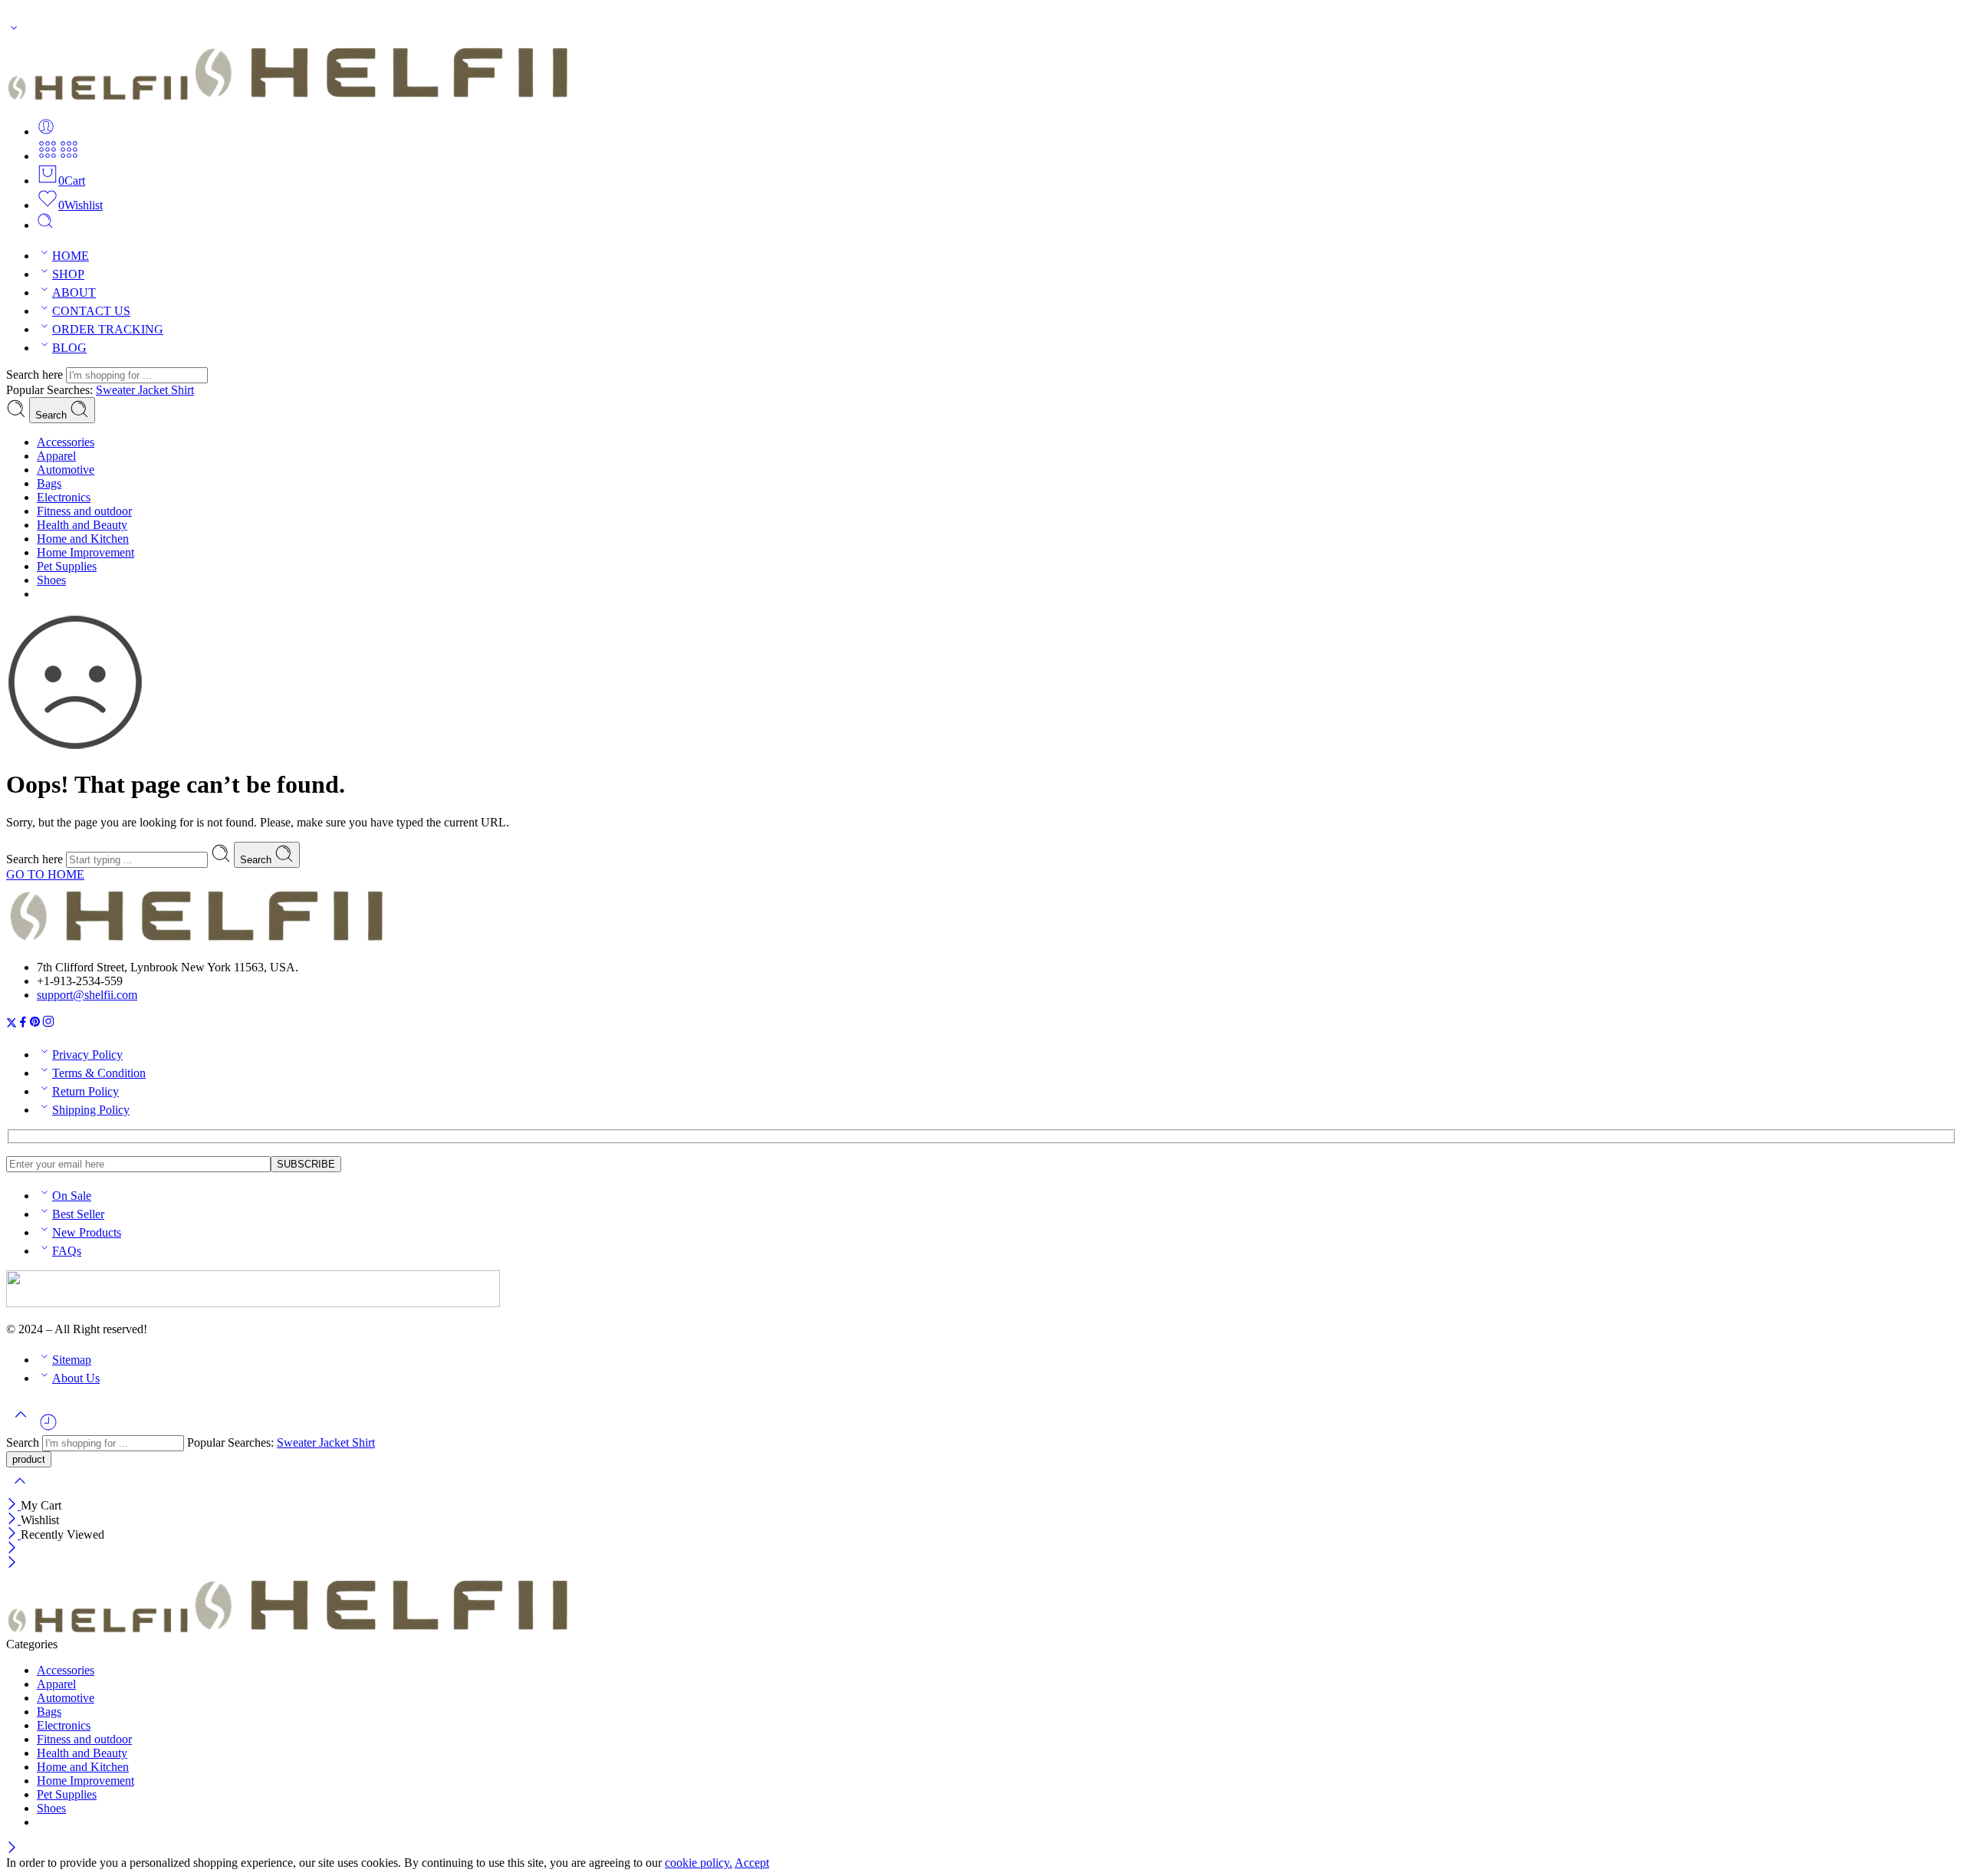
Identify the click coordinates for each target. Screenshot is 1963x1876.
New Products (87, 1232)
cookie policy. (699, 1863)
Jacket (155, 390)
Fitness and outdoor (84, 511)
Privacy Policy (87, 1055)
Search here (36, 375)
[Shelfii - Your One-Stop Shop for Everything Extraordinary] (290, 98)
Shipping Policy (91, 1110)
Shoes (51, 580)
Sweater (117, 390)
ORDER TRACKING (108, 329)
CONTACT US (91, 311)
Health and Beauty (82, 525)
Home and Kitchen (83, 539)
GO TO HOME (45, 874)
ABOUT (74, 292)
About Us (76, 1378)
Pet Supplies (67, 566)
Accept (752, 1863)
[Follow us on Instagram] (48, 1024)
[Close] (13, 1505)
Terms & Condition (99, 1073)
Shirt (182, 390)
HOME (71, 256)
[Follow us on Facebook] (23, 1024)
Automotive (66, 470)
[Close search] (20, 1491)
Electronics (64, 497)
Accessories (66, 442)
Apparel (56, 456)
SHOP (68, 274)
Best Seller (78, 1214)
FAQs (67, 1251)
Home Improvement (85, 552)
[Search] (45, 225)
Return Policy (85, 1091)
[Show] (14, 31)
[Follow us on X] (12, 1024)
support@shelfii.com (87, 995)
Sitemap (72, 1360)
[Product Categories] (48, 156)
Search (53, 415)
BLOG (69, 348)
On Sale (72, 1196)
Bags (49, 483)
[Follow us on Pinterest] (35, 1024)
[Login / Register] (46, 131)
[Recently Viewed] (48, 1428)
